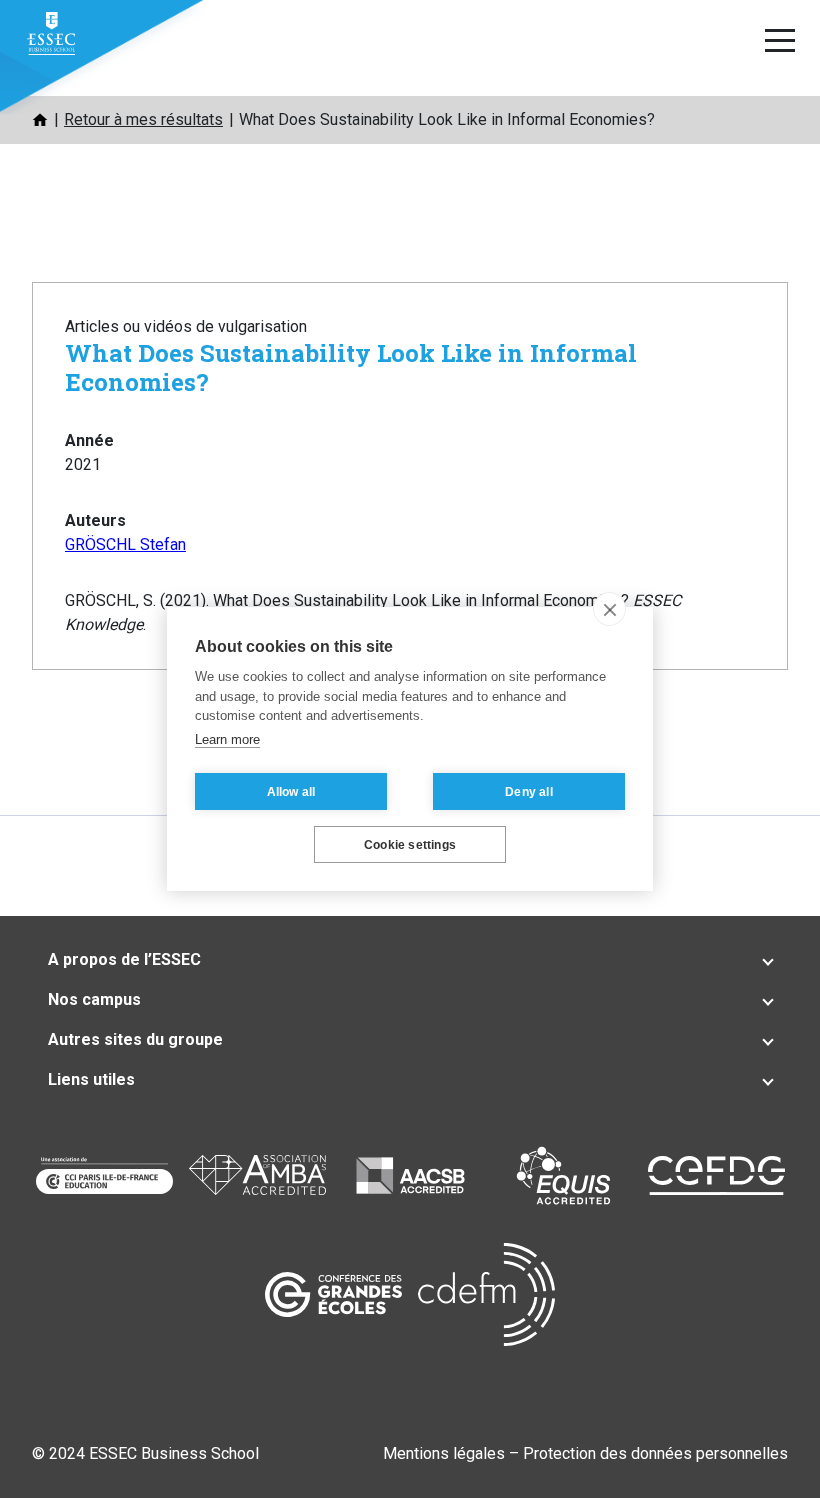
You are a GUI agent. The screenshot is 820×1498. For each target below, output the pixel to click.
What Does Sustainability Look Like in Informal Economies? (351, 367)
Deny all (529, 792)
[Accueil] (40, 120)
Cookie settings (410, 845)
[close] (609, 609)
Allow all (291, 792)
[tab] (410, 960)
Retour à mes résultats (143, 119)
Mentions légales (444, 1453)
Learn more (227, 739)
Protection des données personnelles (655, 1453)
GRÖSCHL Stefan (125, 544)
